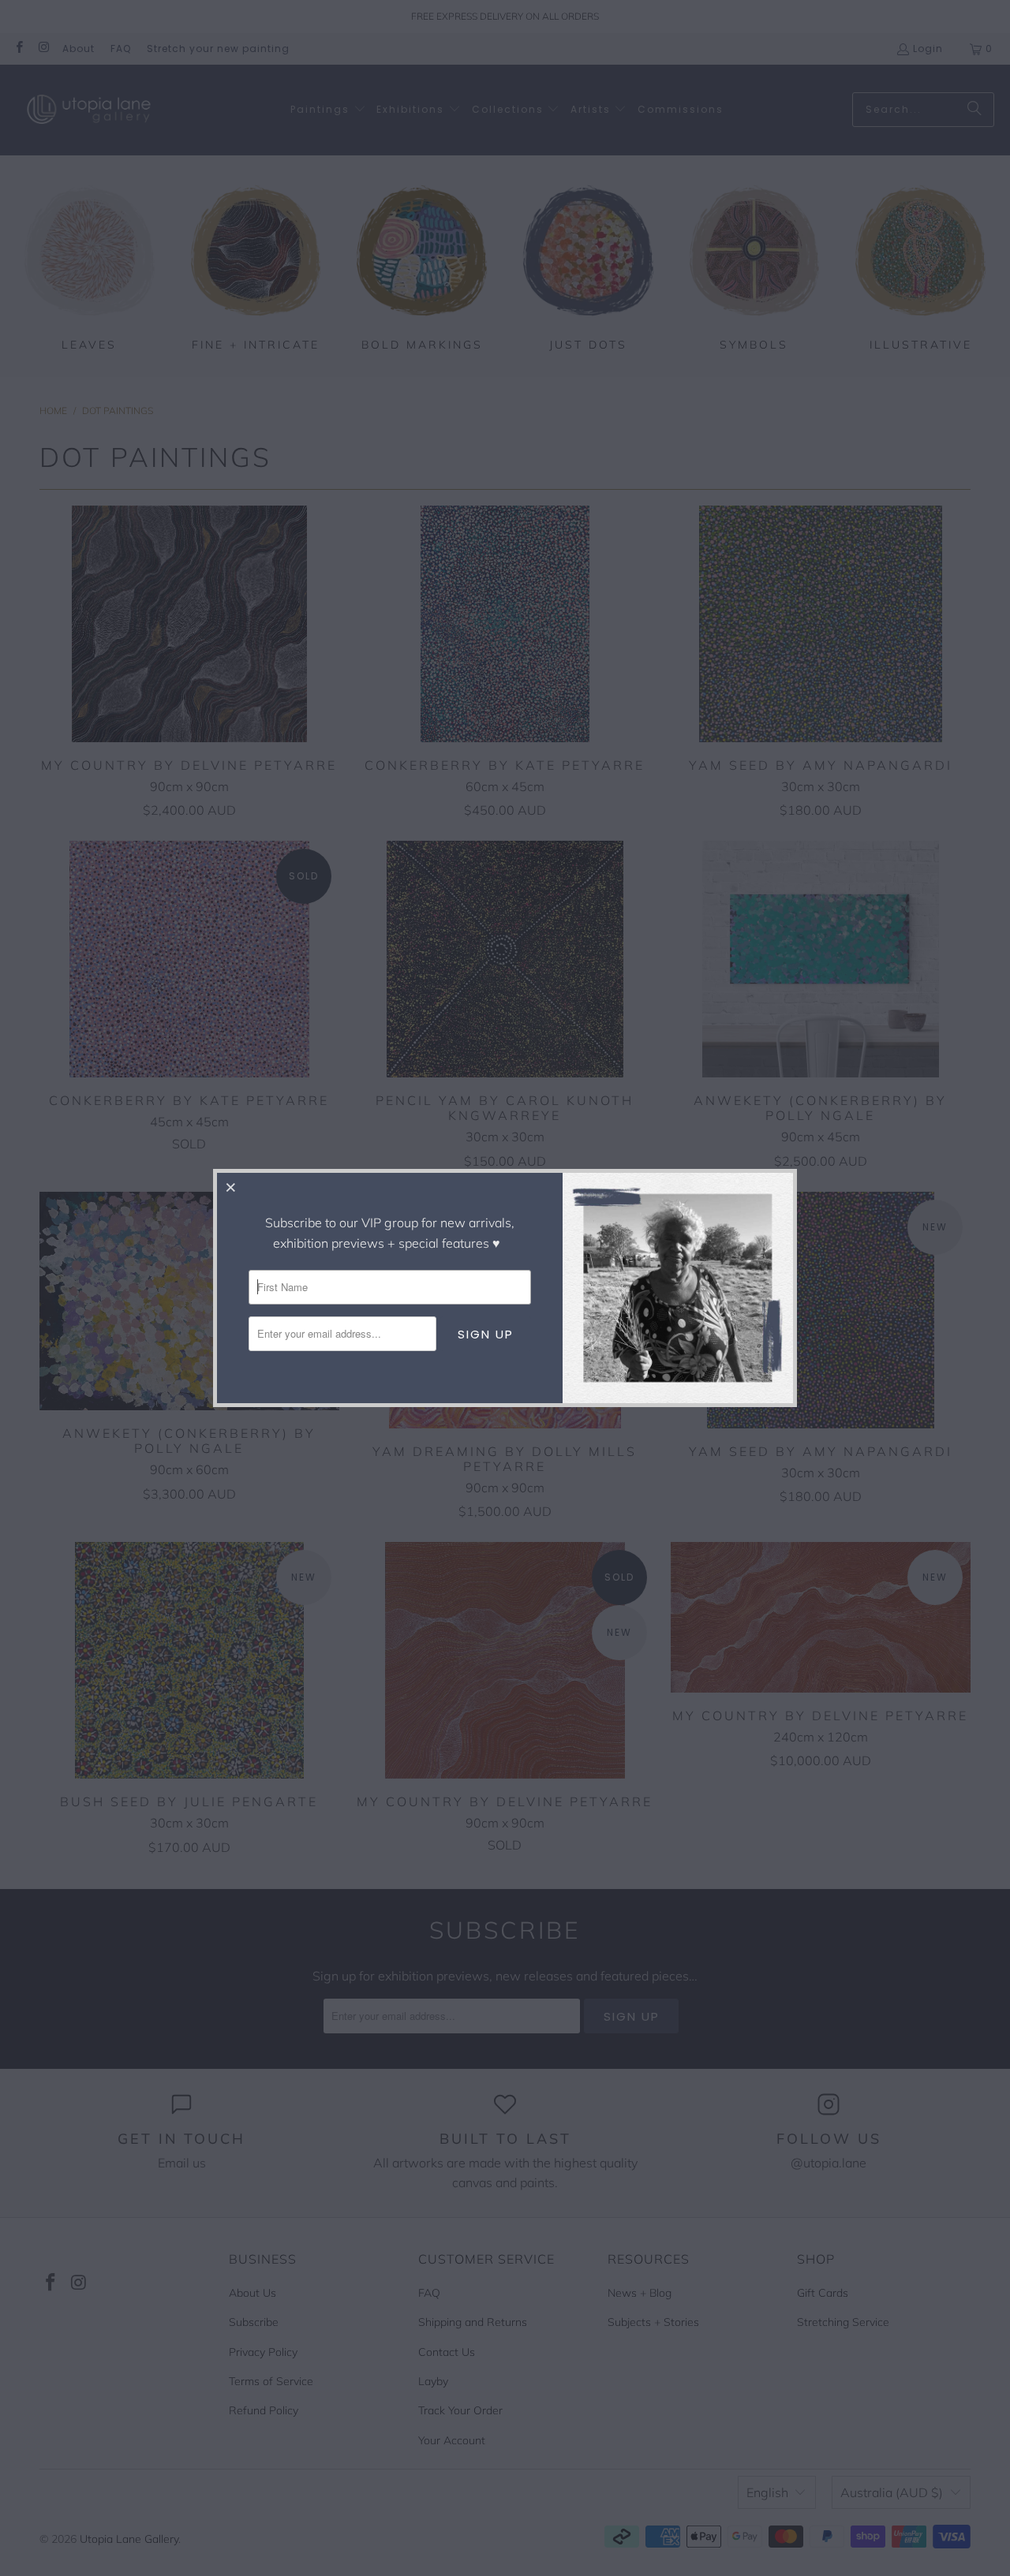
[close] (231, 1187)
